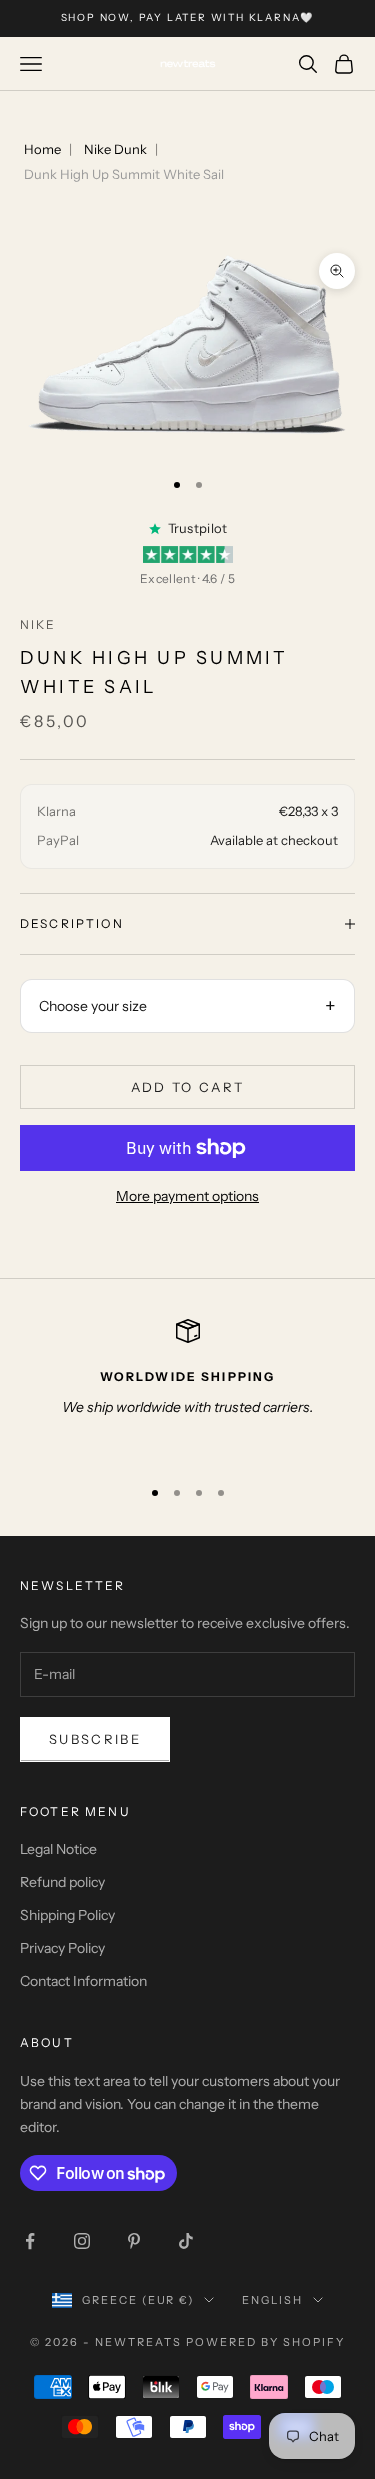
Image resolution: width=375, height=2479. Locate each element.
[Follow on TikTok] (186, 2241)
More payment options (187, 1196)
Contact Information (83, 1981)
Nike (38, 624)
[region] (187, 1388)
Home (42, 149)
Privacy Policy (62, 1948)
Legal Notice (58, 1849)
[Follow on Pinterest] (134, 2241)
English (272, 2300)
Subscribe (95, 1739)
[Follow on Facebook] (30, 2241)
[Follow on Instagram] (82, 2241)
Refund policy (62, 1882)
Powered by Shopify (265, 2342)
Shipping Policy (67, 1915)
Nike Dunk (115, 149)
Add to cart (188, 1087)
